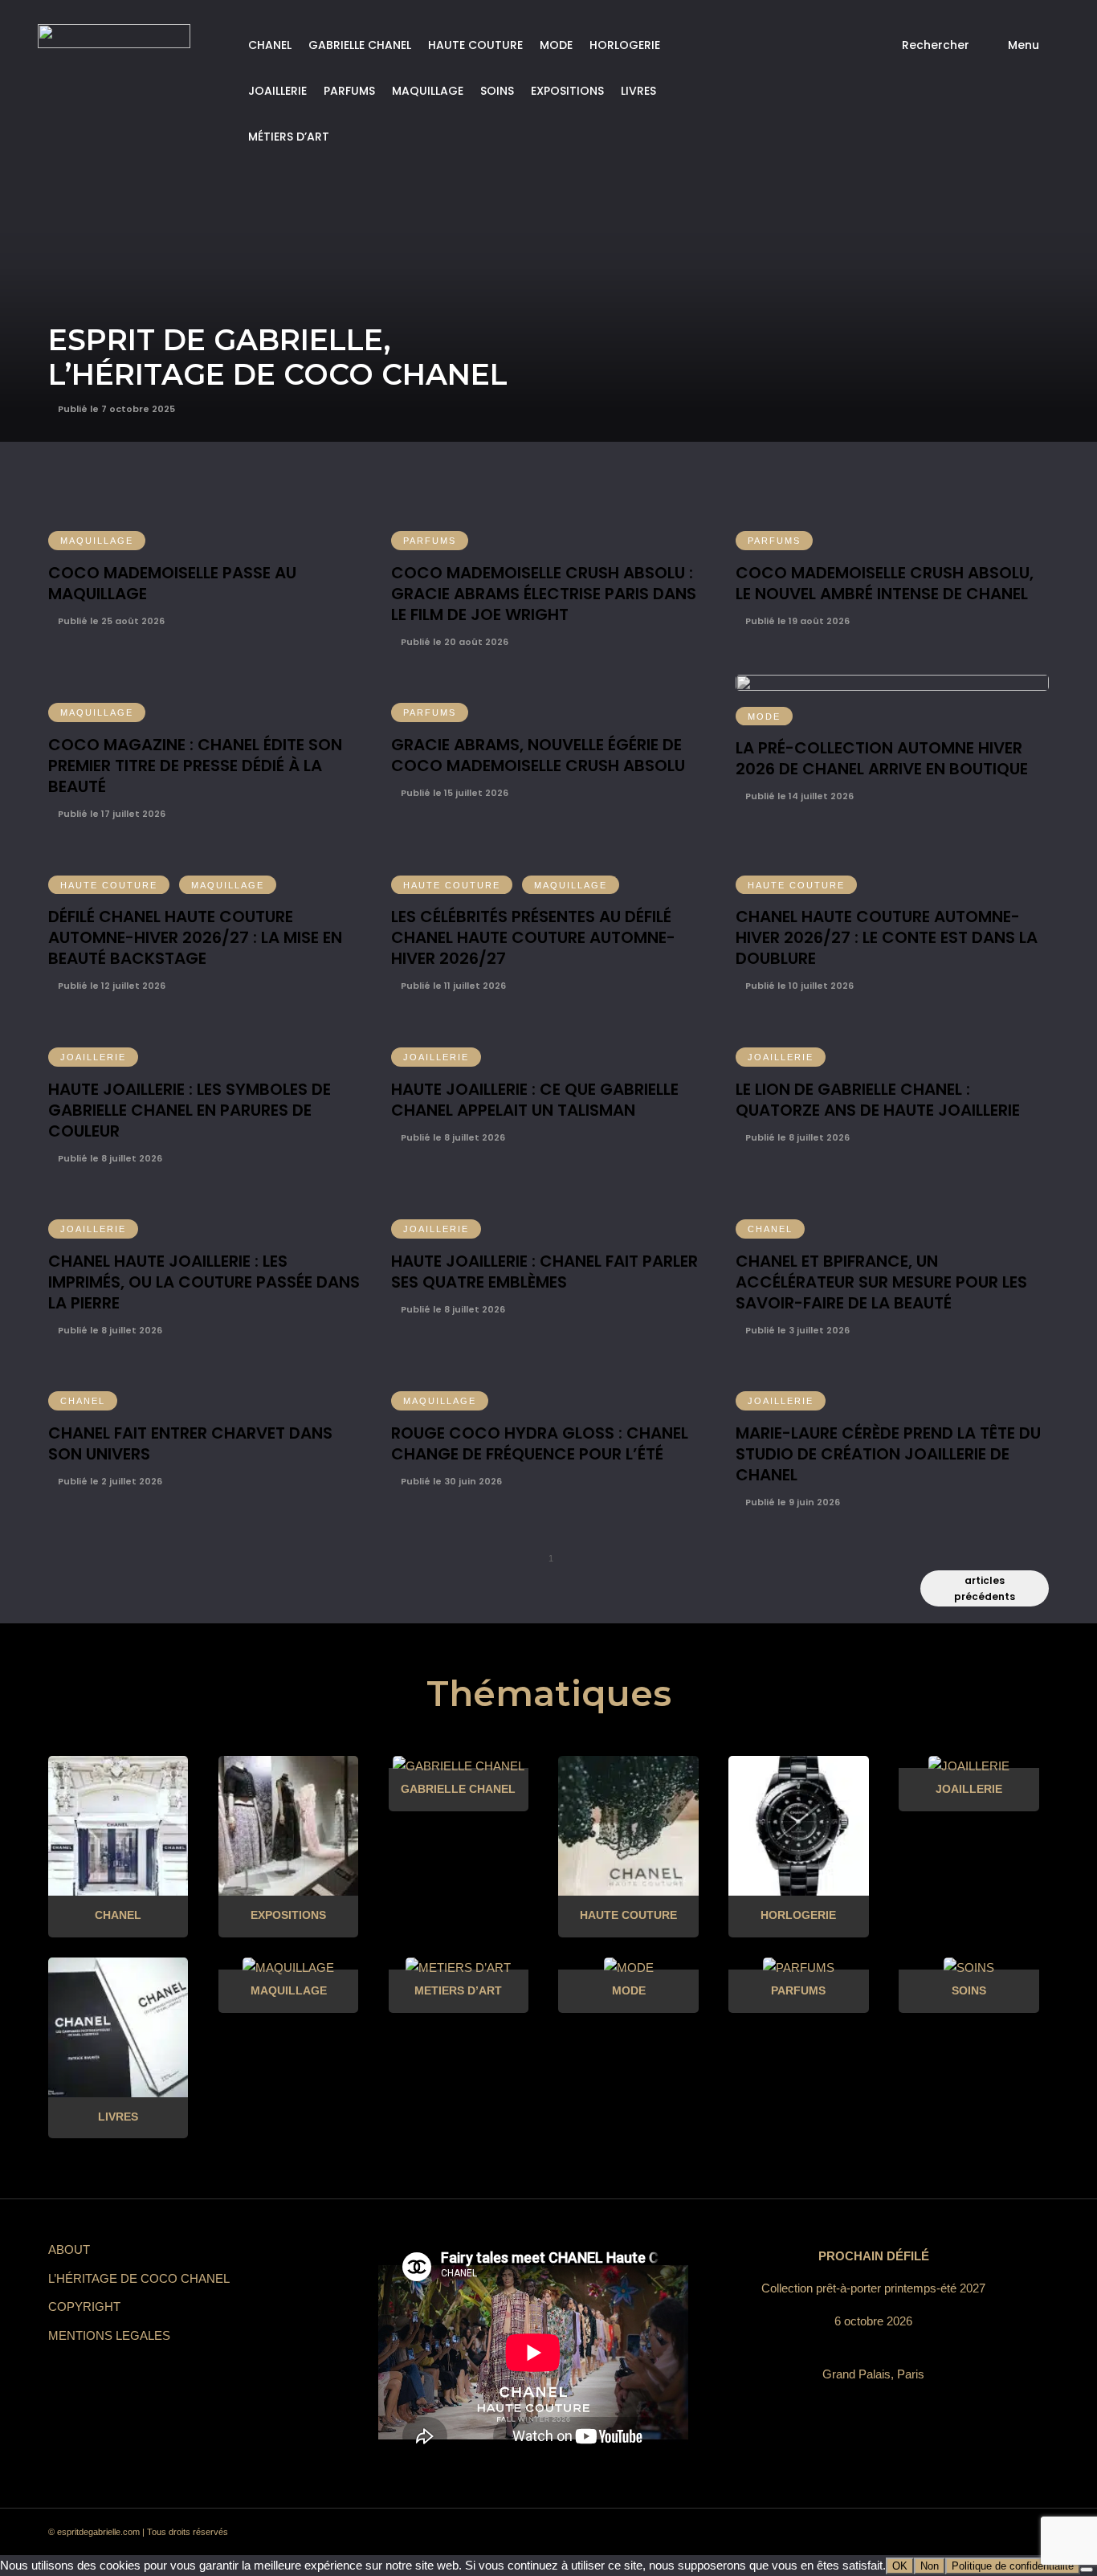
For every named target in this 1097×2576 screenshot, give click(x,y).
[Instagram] (886, 2533)
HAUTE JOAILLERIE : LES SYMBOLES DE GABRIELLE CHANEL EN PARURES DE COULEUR (190, 1110)
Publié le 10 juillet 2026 (798, 986)
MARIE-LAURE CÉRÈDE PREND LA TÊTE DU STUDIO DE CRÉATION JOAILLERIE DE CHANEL (888, 1454)
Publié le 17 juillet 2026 (110, 814)
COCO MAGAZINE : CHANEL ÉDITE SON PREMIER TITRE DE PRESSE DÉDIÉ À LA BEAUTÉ (195, 765)
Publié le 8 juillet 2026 (109, 1158)
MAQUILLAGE (428, 91)
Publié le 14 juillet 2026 (798, 796)
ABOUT (69, 2249)
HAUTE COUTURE (475, 45)
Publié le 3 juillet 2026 (796, 1330)
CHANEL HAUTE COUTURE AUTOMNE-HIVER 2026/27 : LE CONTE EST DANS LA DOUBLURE (887, 937)
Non (930, 2566)
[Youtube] (973, 2533)
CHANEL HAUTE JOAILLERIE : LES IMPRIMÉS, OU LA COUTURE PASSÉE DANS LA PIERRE (204, 1282)
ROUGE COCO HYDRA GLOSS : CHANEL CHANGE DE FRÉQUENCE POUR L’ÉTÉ (540, 1443)
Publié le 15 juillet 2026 (453, 793)
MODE (556, 45)
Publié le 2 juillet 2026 (109, 1481)
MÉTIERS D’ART (289, 137)
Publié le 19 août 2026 (796, 621)
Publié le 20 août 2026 (453, 642)
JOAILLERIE (277, 91)
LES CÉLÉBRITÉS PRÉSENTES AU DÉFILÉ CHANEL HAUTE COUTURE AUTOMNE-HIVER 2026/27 (533, 937)
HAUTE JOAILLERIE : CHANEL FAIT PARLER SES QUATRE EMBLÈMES (544, 1272)
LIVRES (638, 91)
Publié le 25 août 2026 (110, 621)
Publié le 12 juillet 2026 (110, 986)
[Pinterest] (915, 2533)
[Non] (1087, 2570)
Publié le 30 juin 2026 (450, 1481)
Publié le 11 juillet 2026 (452, 986)
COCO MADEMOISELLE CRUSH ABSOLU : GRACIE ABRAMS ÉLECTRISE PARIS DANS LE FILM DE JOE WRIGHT (544, 594)
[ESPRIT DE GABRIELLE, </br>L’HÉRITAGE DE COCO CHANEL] (548, 221)
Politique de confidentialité (1013, 2566)
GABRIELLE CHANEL (360, 45)
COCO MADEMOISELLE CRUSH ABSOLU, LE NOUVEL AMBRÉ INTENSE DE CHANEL (885, 583)
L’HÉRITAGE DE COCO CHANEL (139, 2278)
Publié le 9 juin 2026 (791, 1502)
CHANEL (270, 45)
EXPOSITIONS (567, 91)
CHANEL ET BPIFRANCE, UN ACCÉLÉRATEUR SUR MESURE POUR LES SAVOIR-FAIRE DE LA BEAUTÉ (881, 1282)
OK (900, 2566)
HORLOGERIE (625, 45)
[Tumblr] (944, 2533)
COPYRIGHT (84, 2307)
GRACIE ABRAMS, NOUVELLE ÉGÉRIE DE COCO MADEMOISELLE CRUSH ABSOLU (538, 755)
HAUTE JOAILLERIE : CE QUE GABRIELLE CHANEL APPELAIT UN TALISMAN (535, 1100)
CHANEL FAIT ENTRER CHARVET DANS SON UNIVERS (190, 1443)
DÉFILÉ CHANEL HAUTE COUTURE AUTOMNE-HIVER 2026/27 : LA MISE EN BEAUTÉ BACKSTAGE (195, 937)
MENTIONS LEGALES (109, 2335)
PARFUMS (349, 91)
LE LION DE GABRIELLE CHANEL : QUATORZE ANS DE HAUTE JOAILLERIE (878, 1100)
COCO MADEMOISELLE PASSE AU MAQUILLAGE (172, 583)
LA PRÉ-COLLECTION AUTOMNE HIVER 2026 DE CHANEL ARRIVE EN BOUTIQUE (882, 758)
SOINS (497, 91)
